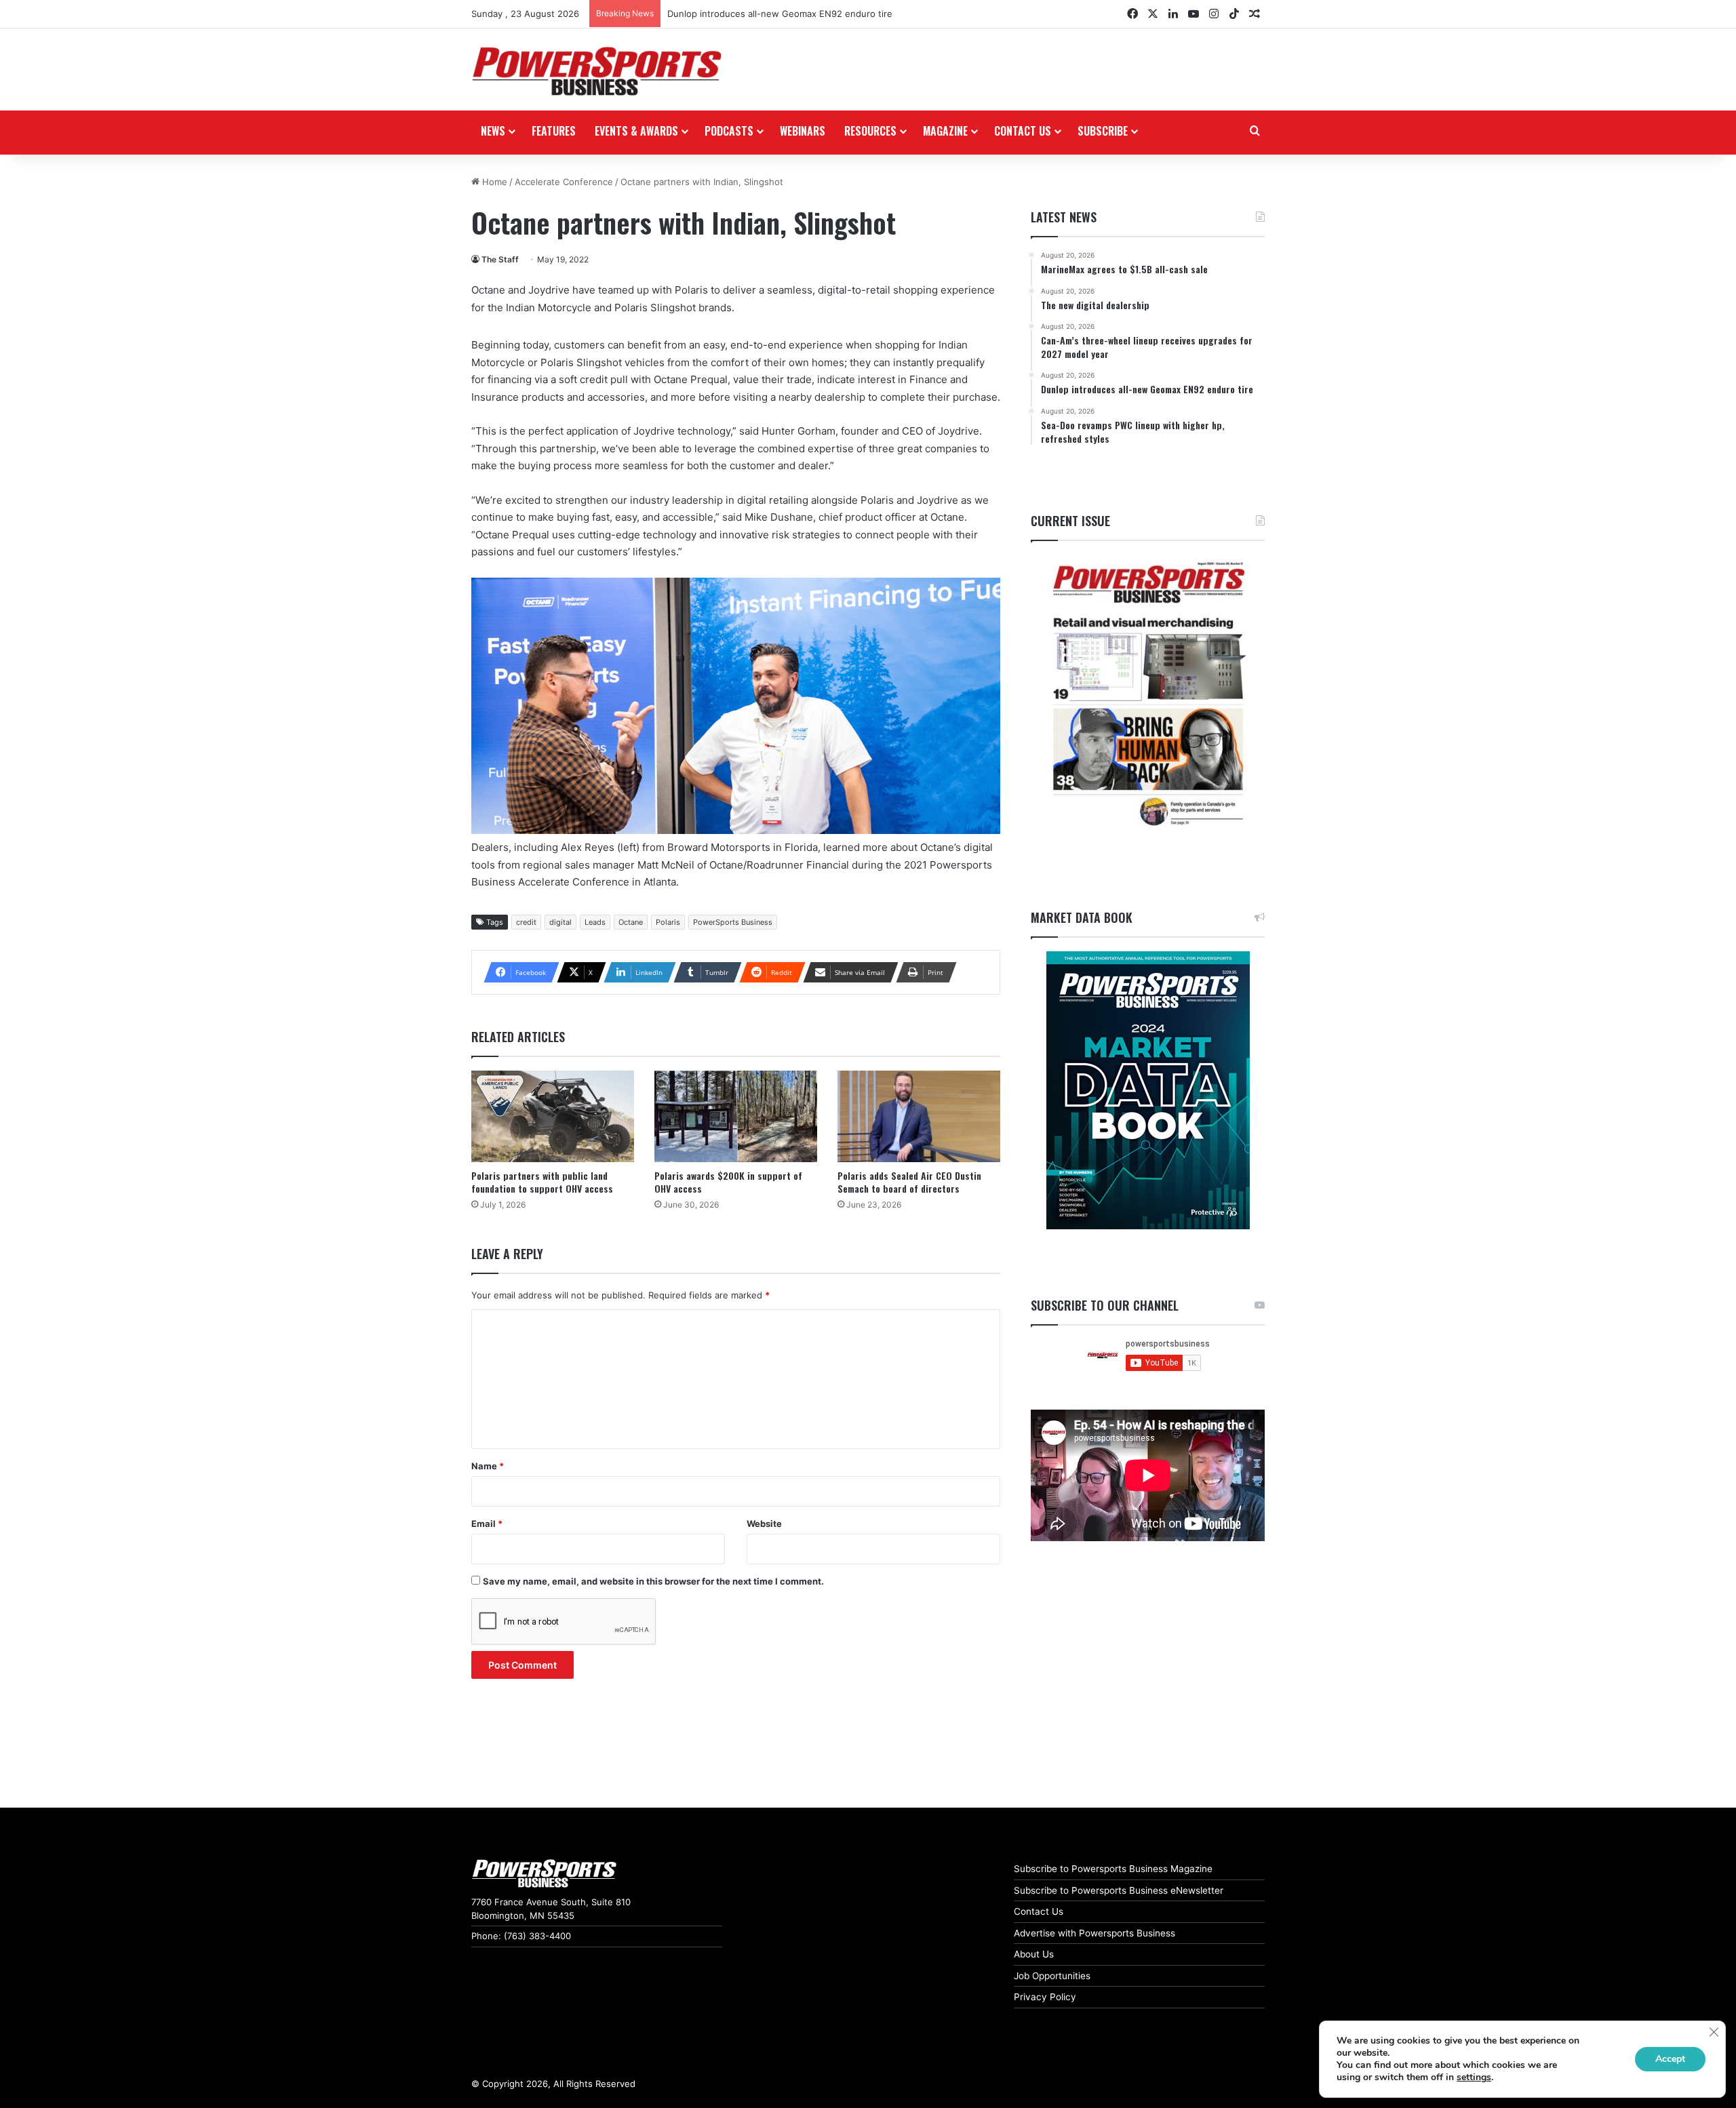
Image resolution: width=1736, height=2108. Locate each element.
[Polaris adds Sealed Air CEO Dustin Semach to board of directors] (919, 1116)
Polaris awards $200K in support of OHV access (728, 1182)
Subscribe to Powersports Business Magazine (1113, 1869)
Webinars (803, 131)
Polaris (668, 922)
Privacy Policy (1045, 1997)
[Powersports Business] (597, 71)
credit (526, 922)
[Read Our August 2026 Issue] (1148, 695)
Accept (1670, 2059)
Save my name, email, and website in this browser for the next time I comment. (653, 1581)
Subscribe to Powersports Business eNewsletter (1119, 1890)
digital (560, 922)
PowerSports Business (733, 922)
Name (488, 1466)
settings (1474, 2077)
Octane (631, 922)
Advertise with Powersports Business (1094, 1933)
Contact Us (1039, 1911)
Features (554, 131)
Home (493, 182)
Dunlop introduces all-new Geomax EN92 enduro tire (780, 14)
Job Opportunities (1052, 1976)
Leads (595, 922)
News (493, 131)
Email (487, 1524)
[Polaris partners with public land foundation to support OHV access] (553, 1116)
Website (764, 1524)
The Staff (500, 259)
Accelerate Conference (564, 182)
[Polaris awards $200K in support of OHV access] (736, 1116)
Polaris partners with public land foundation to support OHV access (542, 1182)
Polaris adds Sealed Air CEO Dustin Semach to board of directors (909, 1182)
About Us (1034, 1954)
